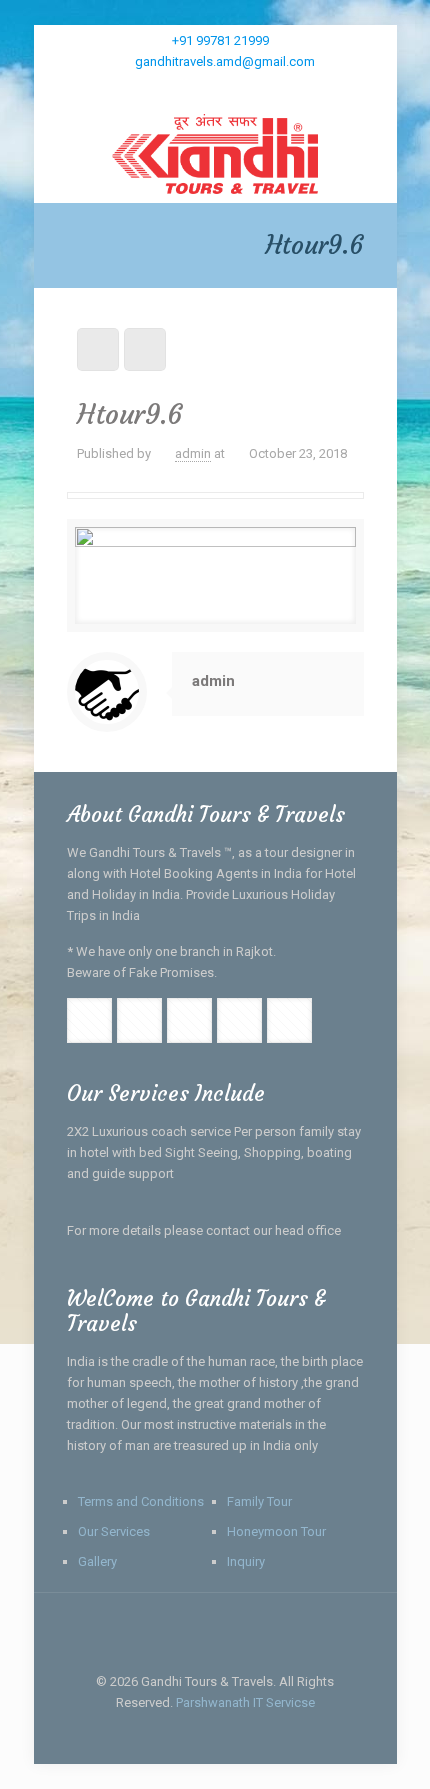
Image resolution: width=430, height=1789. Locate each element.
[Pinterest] (280, 87)
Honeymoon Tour (276, 1531)
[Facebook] (176, 87)
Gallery (97, 1561)
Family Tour (259, 1501)
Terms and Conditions (141, 1501)
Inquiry (246, 1561)
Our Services (114, 1531)
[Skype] (150, 87)
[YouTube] (254, 87)
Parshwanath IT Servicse (245, 1702)
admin (193, 453)
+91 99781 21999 (220, 40)
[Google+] (202, 87)
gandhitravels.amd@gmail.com (225, 61)
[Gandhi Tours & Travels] (215, 153)
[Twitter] (228, 87)
